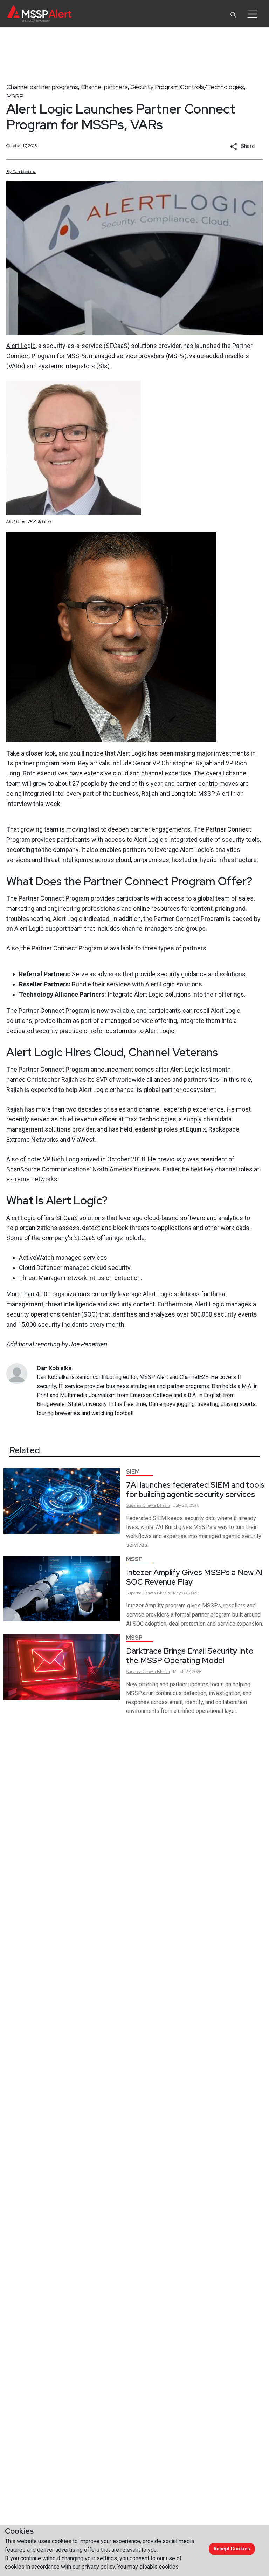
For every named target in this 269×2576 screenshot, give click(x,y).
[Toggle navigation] (252, 14)
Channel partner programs (42, 87)
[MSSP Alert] (39, 14)
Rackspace (224, 1129)
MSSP (15, 96)
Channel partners (104, 87)
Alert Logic (21, 346)
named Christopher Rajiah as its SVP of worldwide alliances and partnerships (113, 1079)
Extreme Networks (32, 1139)
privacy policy (98, 2567)
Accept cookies (232, 2549)
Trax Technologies (151, 1119)
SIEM (133, 1472)
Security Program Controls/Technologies (187, 87)
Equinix (196, 1129)
